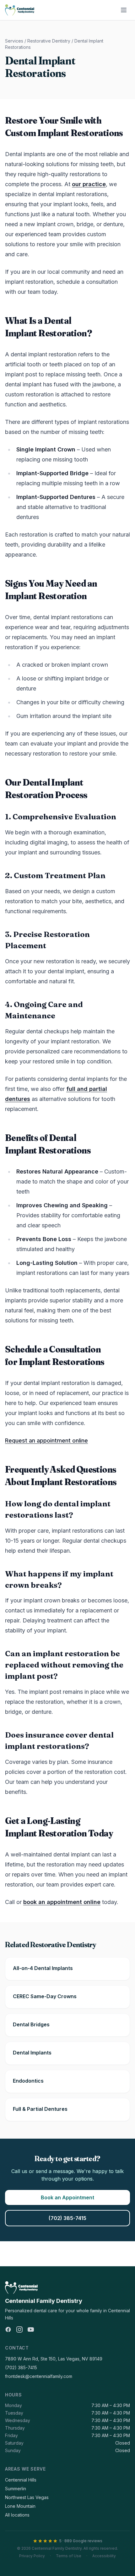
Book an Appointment (67, 2197)
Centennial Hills (21, 2480)
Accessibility (104, 2556)
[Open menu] (124, 10)
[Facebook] (8, 2329)
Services (14, 41)
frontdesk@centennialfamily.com (39, 2376)
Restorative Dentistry (49, 41)
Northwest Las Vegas (27, 2497)
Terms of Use (69, 2556)
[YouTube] (31, 2329)
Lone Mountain (20, 2506)
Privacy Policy (32, 2556)
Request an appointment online (46, 1441)
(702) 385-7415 (67, 2218)
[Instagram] (19, 2329)
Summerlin (16, 2489)
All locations (17, 2515)
